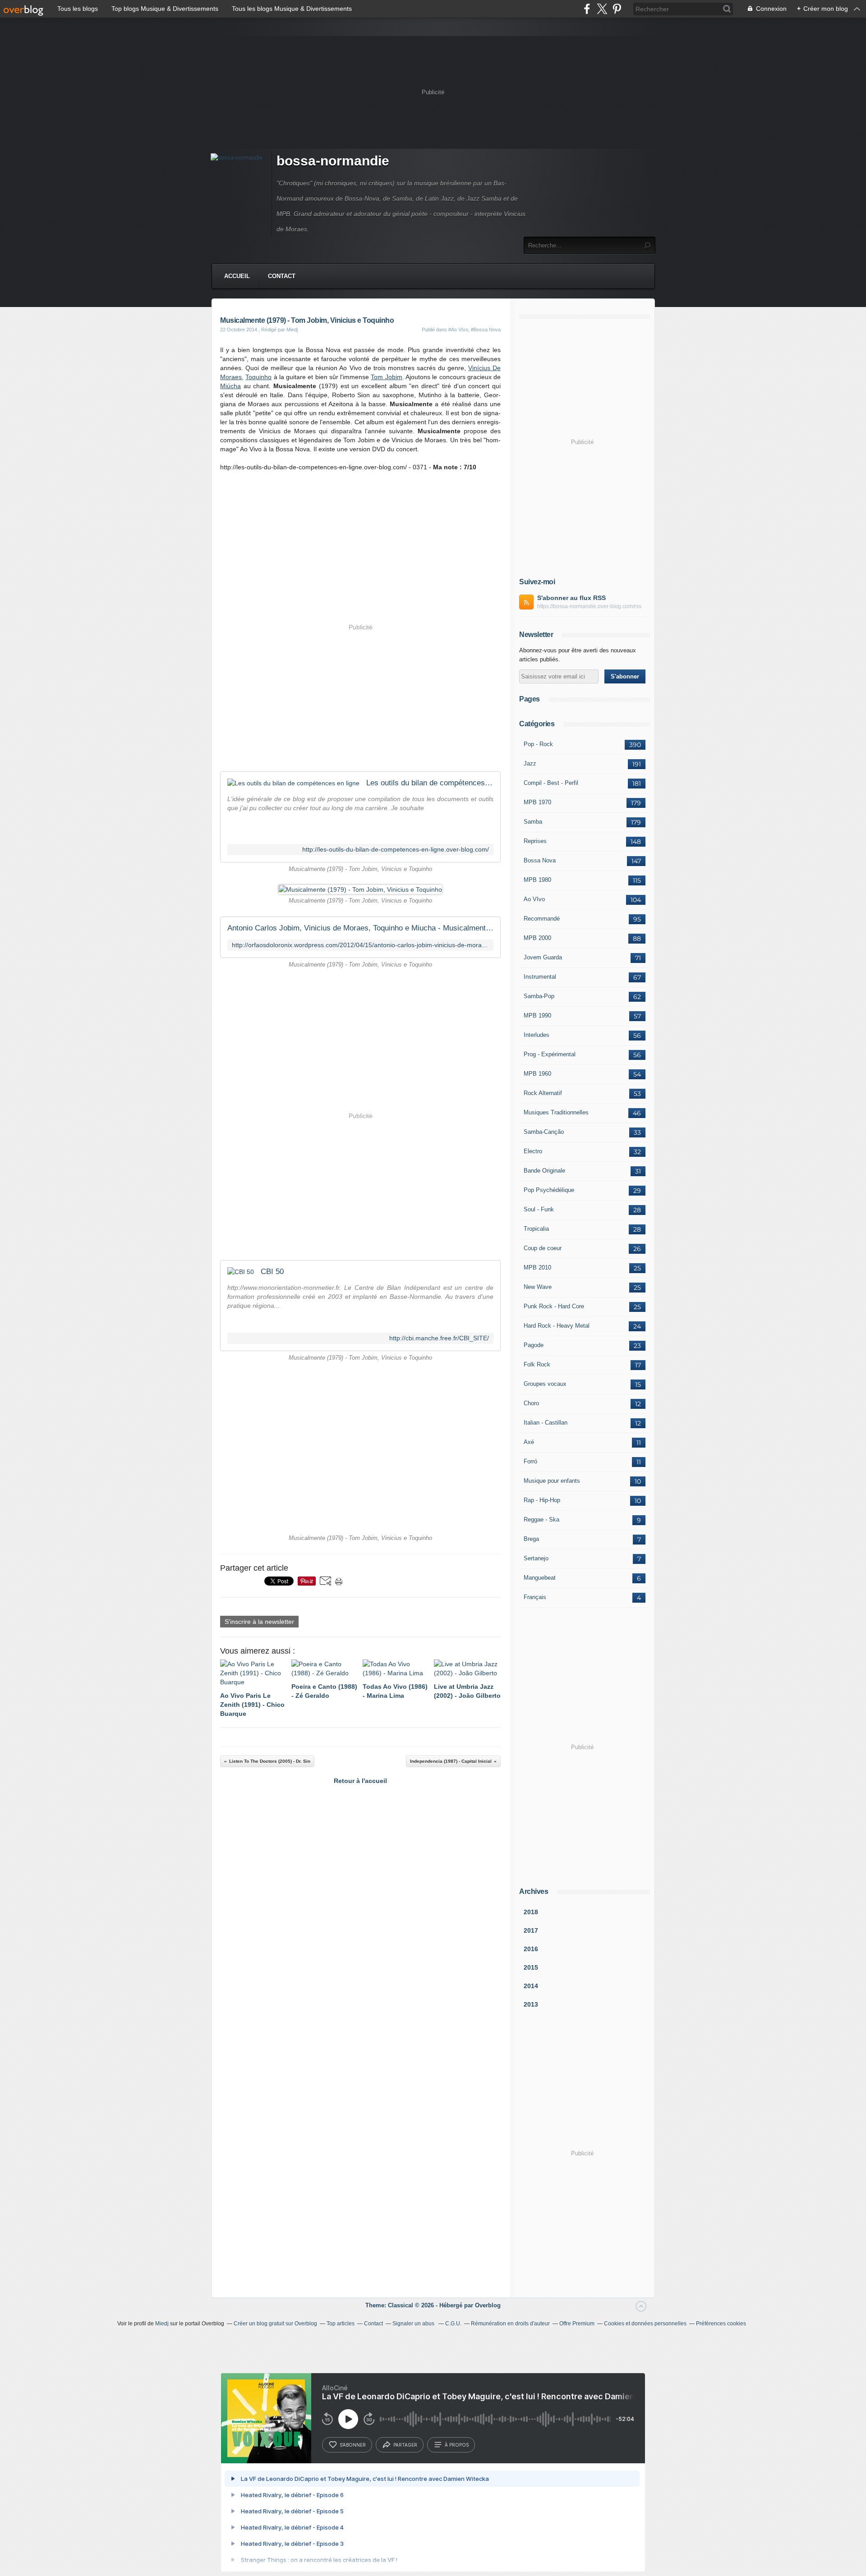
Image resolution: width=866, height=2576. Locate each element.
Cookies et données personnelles (645, 2324)
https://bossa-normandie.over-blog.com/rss (589, 606)
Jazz (530, 763)
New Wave (538, 1287)
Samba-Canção (544, 1132)
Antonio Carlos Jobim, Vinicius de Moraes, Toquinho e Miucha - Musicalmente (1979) (360, 928)
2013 (531, 2004)
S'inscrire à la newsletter (259, 1622)
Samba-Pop (539, 996)
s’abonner (353, 2445)
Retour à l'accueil (360, 1781)
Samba (533, 822)
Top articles (341, 2324)
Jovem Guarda (543, 957)
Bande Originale (544, 1171)
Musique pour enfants (552, 1481)
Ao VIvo (534, 899)
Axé (529, 1442)
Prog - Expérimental (550, 1054)
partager (405, 2445)
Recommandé (542, 919)
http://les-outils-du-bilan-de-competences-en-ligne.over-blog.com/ (396, 850)
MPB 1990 (537, 1015)
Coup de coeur (543, 1248)
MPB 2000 (537, 938)
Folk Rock (537, 1364)
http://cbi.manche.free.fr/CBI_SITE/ (439, 1338)
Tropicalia (536, 1229)
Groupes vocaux (545, 1384)
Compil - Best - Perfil (551, 783)
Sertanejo (536, 1558)
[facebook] (587, 9)
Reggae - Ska (541, 1519)
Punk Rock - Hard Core (554, 1306)
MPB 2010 (537, 1267)
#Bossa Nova (486, 330)
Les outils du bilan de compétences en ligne (430, 783)
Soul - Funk (539, 1209)
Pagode (534, 1345)
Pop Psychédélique (549, 1190)
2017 (531, 1930)
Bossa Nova (540, 860)
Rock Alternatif (543, 1093)
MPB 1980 (537, 880)
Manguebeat (540, 1578)
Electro (533, 1151)
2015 (531, 1967)
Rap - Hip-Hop (542, 1500)
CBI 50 (272, 1272)
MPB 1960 (537, 1074)
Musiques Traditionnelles (556, 1112)
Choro (531, 1403)
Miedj (162, 2324)
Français (535, 1597)
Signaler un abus (414, 2324)
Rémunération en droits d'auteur (510, 2324)
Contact (282, 276)
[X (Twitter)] (602, 9)
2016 (531, 1949)
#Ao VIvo (458, 330)
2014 (531, 1986)
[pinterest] (617, 9)
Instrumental (540, 977)
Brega (531, 1539)
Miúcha (230, 386)
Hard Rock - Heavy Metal (557, 1326)
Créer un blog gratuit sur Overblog (275, 2324)
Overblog (488, 2305)
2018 (531, 1912)
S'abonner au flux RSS (571, 598)
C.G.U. (453, 2324)
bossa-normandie (333, 161)
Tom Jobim (386, 377)
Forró (530, 1461)
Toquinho (258, 377)
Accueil (237, 276)
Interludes (537, 1035)
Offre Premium (577, 2324)
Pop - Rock (538, 744)
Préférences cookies (721, 2324)
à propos (457, 2445)
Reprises (535, 841)
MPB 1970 (537, 802)
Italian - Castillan (546, 1423)
